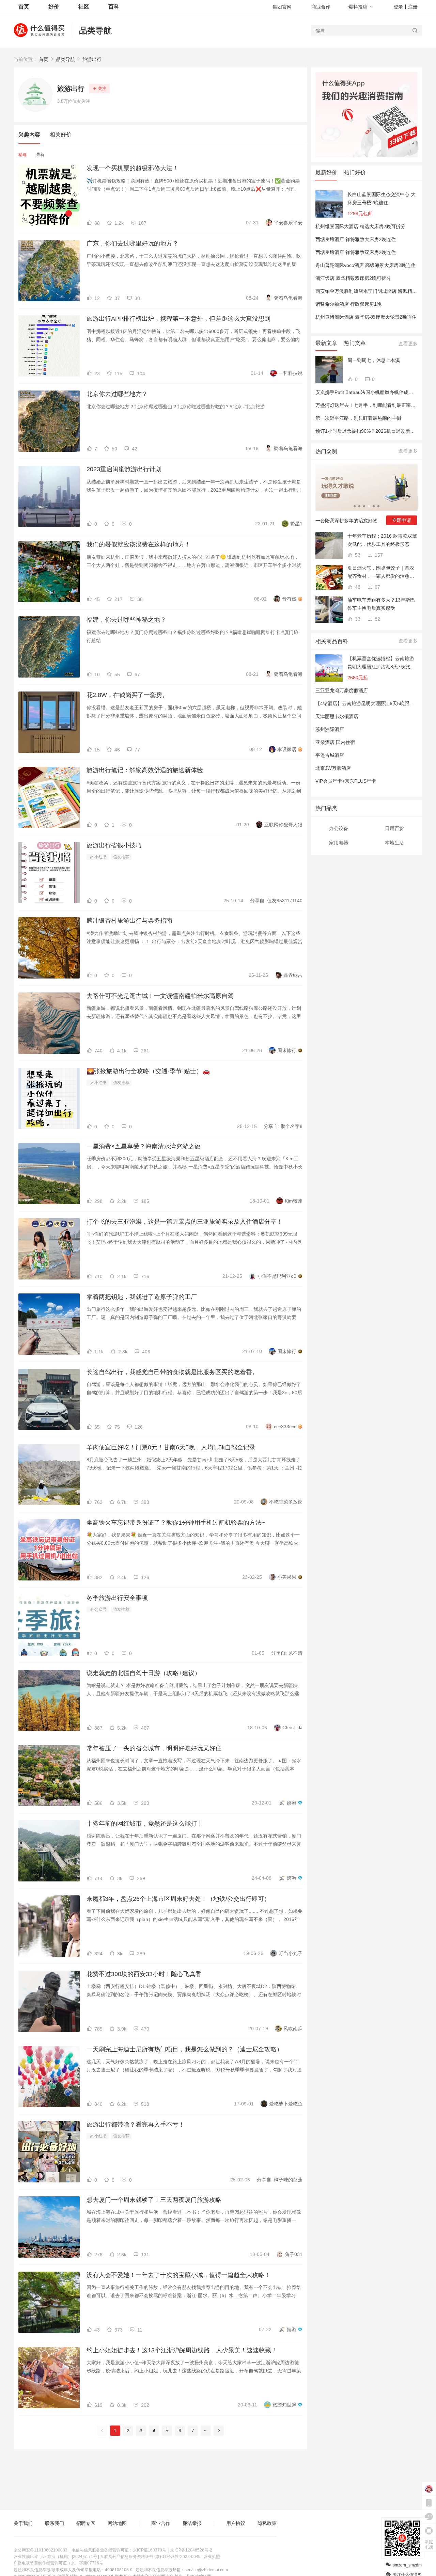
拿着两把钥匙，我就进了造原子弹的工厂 (142, 1297)
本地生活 (394, 843)
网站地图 (117, 2523)
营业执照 (212, 2557)
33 (357, 619)
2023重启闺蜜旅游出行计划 (124, 469)
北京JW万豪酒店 (333, 768)
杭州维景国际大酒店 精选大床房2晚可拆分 (360, 226)
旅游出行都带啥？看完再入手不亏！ (136, 2125)
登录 (398, 7)
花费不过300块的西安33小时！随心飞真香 (144, 1974)
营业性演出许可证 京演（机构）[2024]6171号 (55, 2557)
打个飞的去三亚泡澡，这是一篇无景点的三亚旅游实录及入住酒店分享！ (185, 1222)
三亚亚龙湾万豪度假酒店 (342, 690)
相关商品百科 (332, 641)
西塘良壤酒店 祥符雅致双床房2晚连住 (356, 252)
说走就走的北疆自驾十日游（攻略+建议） (144, 1673)
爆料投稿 (358, 7)
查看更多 (408, 344)
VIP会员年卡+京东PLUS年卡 (346, 781)
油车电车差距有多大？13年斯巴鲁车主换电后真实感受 (381, 604)
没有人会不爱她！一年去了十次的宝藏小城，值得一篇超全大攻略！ (178, 2275)
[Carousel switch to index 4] (369, 506)
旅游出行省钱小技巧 (114, 845)
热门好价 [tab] (355, 172)
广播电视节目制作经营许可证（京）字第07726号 (58, 2563)
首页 (44, 59)
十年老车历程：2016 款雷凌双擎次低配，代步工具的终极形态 (382, 540)
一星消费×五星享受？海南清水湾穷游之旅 (144, 1146)
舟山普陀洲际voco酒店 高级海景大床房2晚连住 (365, 265)
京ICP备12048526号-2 (191, 2550)
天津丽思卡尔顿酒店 (337, 716)
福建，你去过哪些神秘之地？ (126, 620)
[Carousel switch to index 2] (359, 506)
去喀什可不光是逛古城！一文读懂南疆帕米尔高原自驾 (160, 996)
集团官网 (282, 7)
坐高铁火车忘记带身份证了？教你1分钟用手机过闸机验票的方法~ (176, 1523)
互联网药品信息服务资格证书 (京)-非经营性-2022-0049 (150, 2557)
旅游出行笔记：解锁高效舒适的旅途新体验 (145, 770)
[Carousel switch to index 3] (364, 506)
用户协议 (236, 2523)
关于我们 (23, 2523)
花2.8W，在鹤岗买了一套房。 (127, 695)
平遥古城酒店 (330, 755)
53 (357, 555)
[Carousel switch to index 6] (378, 506)
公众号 (100, 1609)
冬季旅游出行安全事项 (117, 1598)
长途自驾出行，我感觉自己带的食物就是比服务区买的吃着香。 (172, 1372)
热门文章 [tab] (355, 343)
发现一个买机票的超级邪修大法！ (133, 168)
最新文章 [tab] (326, 343)
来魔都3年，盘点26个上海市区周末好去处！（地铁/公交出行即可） (178, 1899)
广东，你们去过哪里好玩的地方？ (133, 243)
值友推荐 (121, 857)
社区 (84, 7)
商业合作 (321, 7)
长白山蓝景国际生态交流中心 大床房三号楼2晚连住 (381, 198)
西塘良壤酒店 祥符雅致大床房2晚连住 (356, 239)
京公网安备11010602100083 (41, 2550)
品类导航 (95, 30)
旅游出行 (92, 59)
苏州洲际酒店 (330, 729)
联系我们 (54, 2523)
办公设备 (339, 828)
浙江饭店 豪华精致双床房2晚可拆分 (353, 278)
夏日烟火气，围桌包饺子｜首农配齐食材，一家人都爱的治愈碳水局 (381, 573)
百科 (114, 7)
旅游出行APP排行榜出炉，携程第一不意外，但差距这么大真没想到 (178, 319)
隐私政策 (267, 2523)
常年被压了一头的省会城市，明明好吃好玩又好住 (154, 1748)
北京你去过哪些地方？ (117, 394)
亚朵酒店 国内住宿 (335, 742)
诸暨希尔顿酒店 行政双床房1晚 (348, 304)
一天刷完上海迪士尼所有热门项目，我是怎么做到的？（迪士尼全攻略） (185, 2049)
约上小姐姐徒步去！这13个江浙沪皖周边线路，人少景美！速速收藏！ (182, 2350)
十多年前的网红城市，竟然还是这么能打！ (145, 1824)
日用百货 (394, 828)
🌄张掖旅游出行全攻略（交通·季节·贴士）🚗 (148, 1071)
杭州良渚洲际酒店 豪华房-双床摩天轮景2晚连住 (366, 317)
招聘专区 (86, 2523)
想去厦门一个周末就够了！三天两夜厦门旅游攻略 (154, 2200)
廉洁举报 (192, 2523)
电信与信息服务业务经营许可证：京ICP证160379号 (119, 2550)
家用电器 (339, 843)
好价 (54, 7)
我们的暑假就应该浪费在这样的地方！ (139, 544)
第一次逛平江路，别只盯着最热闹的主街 (358, 418)
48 (357, 587)
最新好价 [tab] (326, 172)
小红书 (100, 857)
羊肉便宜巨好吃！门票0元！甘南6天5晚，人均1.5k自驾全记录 (171, 1447)
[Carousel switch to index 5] (374, 506)
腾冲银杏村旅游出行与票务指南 (129, 921)
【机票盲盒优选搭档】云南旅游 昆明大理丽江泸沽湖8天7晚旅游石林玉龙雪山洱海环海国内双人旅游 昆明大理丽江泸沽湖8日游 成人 (381, 663)
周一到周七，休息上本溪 (374, 360)
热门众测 (326, 451)
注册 (413, 7)
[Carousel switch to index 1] (355, 506)
